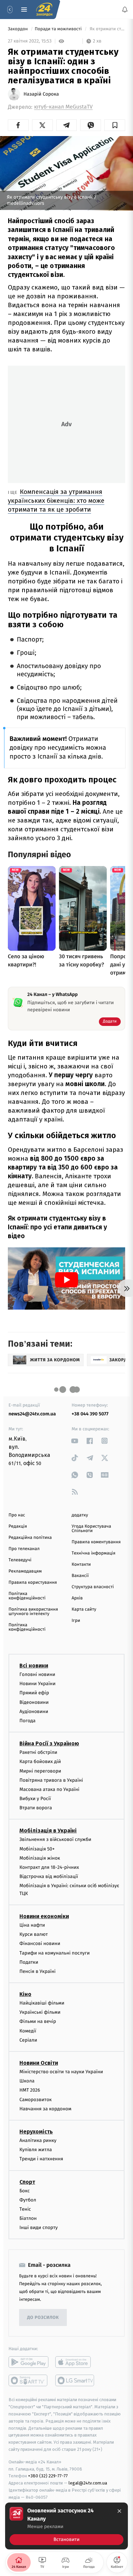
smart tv (28, 2381)
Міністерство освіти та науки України (61, 2072)
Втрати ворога (36, 1808)
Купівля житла (36, 2150)
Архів (77, 1598)
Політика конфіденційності (27, 1596)
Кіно (25, 1994)
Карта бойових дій (40, 1762)
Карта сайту (84, 1609)
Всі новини (34, 1666)
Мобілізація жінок (40, 1858)
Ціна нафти (32, 1925)
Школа (27, 2081)
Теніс (25, 2209)
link (75, 1441)
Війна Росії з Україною (49, 1743)
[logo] (44, 10)
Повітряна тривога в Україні (51, 1780)
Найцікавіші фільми (42, 2003)
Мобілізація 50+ (37, 1849)
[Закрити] (119, 2511)
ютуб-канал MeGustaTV (63, 107)
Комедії (28, 2031)
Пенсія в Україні (38, 1971)
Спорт (27, 2182)
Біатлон (28, 2218)
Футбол (28, 2200)
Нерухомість (36, 2132)
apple (75, 2362)
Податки (29, 1962)
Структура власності (93, 1587)
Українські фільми (40, 2013)
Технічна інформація (93, 1553)
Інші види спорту (39, 2228)
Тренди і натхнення (41, 2159)
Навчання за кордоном (45, 2109)
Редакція (18, 1526)
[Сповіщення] (125, 10)
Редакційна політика (30, 1538)
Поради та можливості (59, 29)
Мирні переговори (40, 1771)
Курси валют (34, 1934)
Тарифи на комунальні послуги (55, 1953)
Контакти (81, 1565)
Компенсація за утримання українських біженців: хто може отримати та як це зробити (56, 501)
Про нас (17, 1515)
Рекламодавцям (25, 1571)
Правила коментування (96, 1542)
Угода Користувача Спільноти (91, 1529)
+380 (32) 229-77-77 (48, 2476)
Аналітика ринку (38, 2140)
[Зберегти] (115, 125)
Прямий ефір (34, 1693)
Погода (27, 1721)
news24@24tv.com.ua (32, 1414)
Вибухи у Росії (35, 1799)
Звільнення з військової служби (55, 1840)
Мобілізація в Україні (48, 1831)
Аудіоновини (34, 1711)
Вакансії (80, 1576)
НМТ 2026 (30, 2090)
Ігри (76, 1621)
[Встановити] (66, 2526)
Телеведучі (20, 1560)
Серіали (28, 2040)
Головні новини (37, 1674)
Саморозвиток (36, 2100)
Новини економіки (44, 1916)
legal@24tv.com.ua (88, 2483)
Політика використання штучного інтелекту (33, 1612)
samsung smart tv (75, 2381)
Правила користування (33, 1583)
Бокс (25, 2191)
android (28, 2362)
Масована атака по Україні (49, 1789)
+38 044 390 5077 (90, 1414)
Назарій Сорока (41, 94)
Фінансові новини (40, 1944)
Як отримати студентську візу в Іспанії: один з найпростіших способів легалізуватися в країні (107, 29)
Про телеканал (24, 1549)
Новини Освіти (39, 2063)
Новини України (38, 1684)
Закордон (18, 29)
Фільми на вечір (38, 2022)
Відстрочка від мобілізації (49, 1877)
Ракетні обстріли (38, 1752)
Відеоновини (34, 1702)
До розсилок (43, 2318)
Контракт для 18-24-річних (49, 1867)
